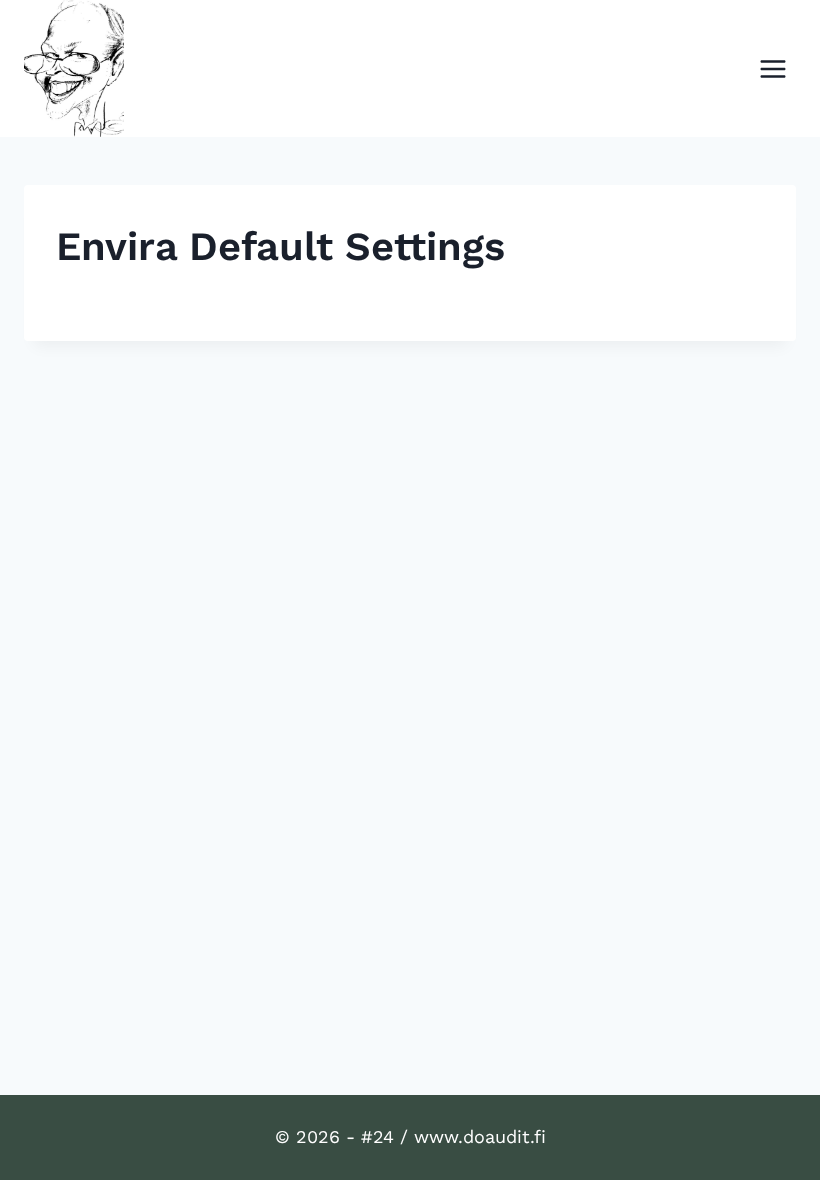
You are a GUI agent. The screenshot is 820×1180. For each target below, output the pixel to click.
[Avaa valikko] (772, 68)
